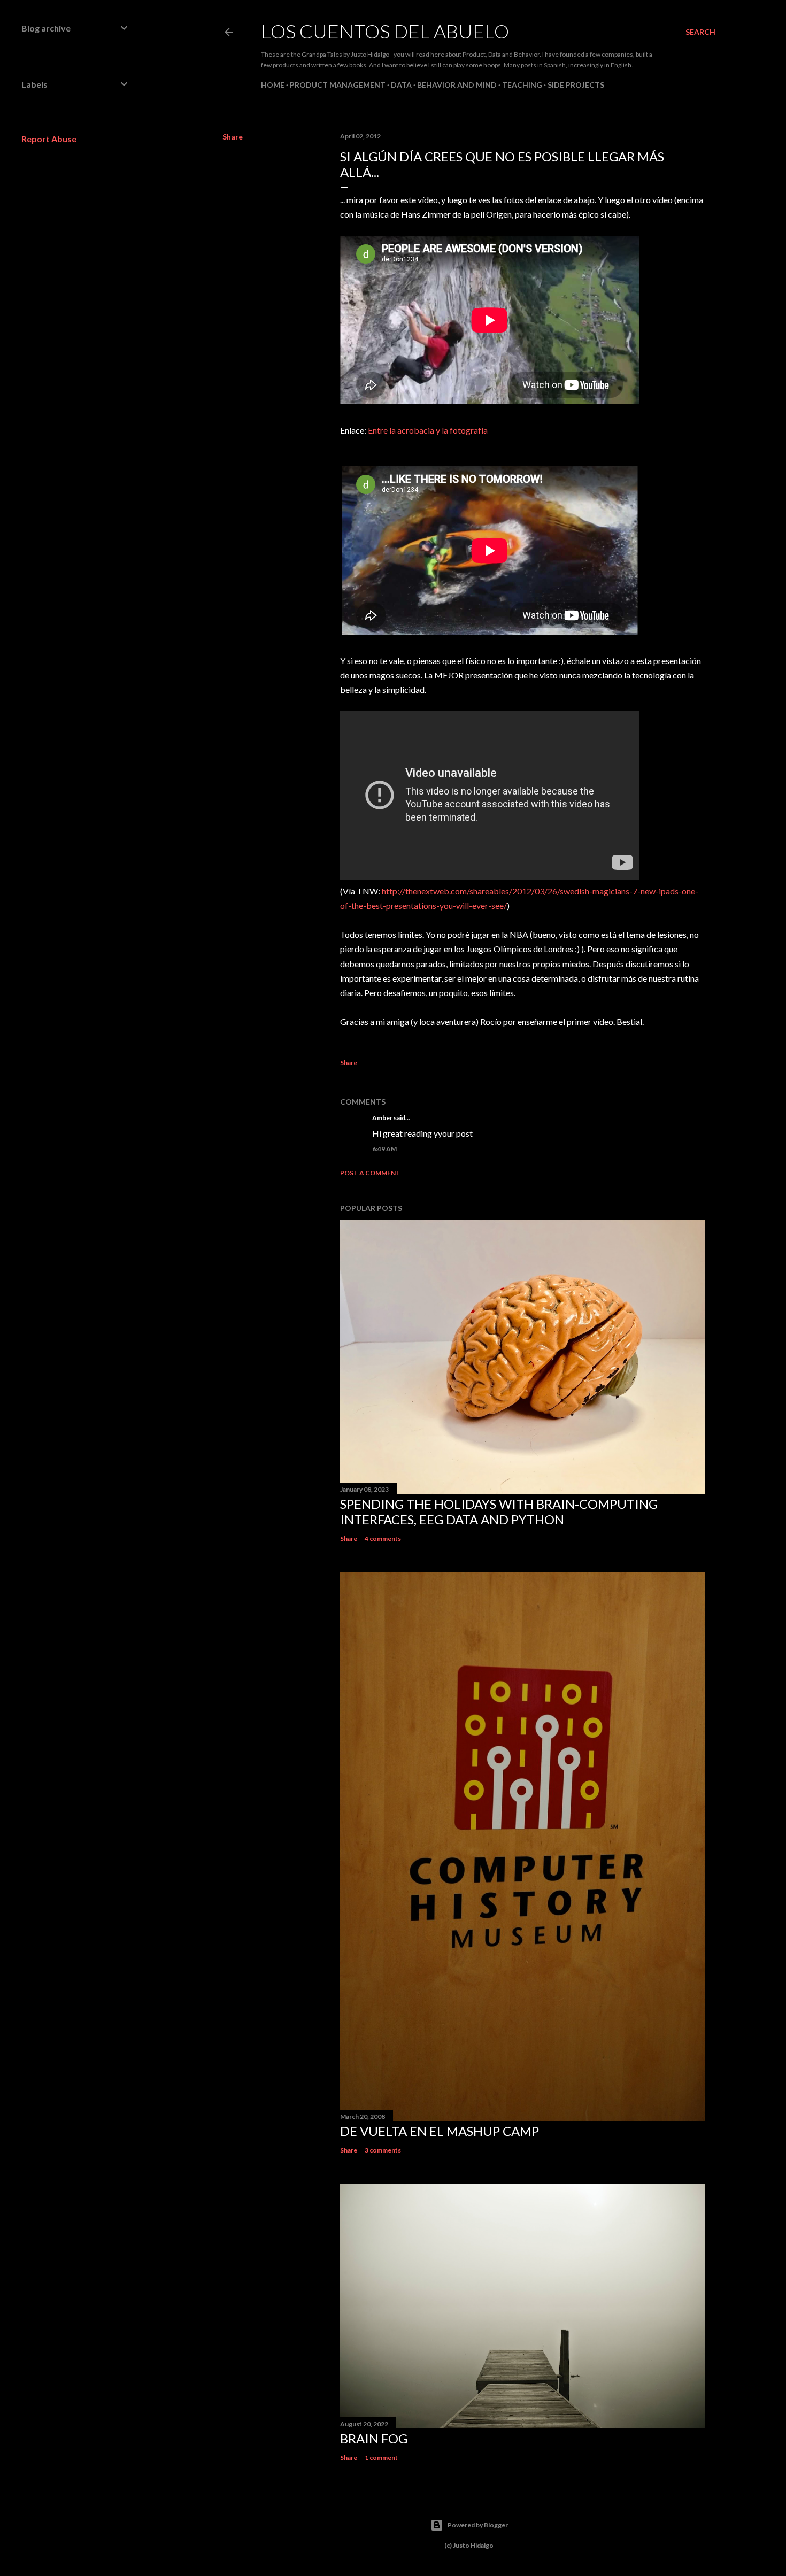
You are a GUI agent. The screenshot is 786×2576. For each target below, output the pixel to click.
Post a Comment (370, 1173)
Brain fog (374, 2438)
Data (401, 85)
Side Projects (576, 85)
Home (273, 85)
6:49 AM (384, 1149)
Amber (382, 1118)
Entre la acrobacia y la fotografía (428, 430)
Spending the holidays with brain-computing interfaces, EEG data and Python (499, 1511)
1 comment (381, 2458)
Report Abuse (49, 139)
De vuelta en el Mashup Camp (440, 2131)
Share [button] (233, 137)
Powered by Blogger (478, 2525)
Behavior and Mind (457, 85)
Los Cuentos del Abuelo (385, 31)
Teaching (522, 85)
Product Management (338, 85)
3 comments (383, 2150)
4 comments (383, 1538)
